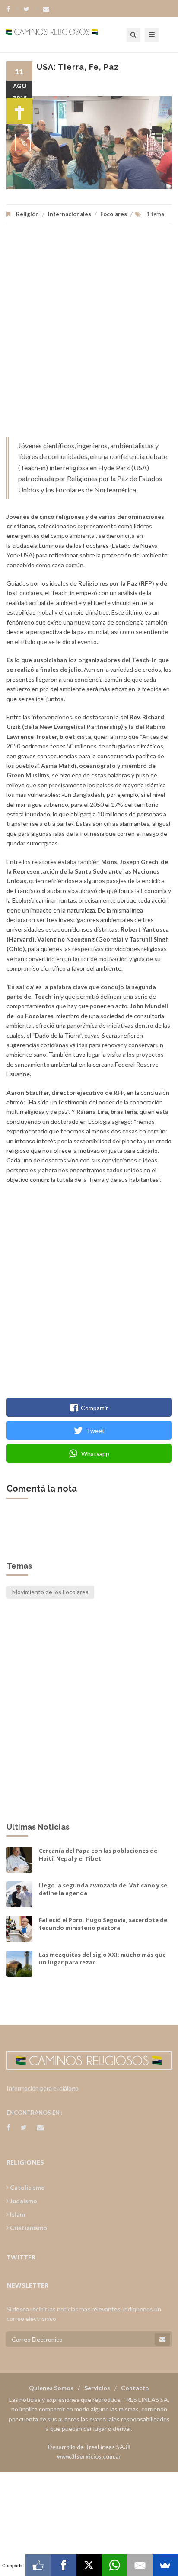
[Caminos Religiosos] (63, 35)
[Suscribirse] (162, 2339)
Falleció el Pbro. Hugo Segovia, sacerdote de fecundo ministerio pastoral (103, 1924)
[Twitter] (31, 9)
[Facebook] (12, 9)
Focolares (114, 214)
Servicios (97, 2388)
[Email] (140, 2565)
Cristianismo (28, 2228)
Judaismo (23, 2201)
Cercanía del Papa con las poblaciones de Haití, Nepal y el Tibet (98, 1854)
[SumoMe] (165, 2565)
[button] (23, 142)
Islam (17, 2214)
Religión (27, 214)
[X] (89, 2565)
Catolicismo (27, 2187)
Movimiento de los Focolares (50, 1592)
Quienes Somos (51, 2388)
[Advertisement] (89, 334)
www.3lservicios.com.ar (89, 2456)
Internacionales (70, 214)
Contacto (135, 2388)
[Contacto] (46, 9)
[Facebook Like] (38, 2565)
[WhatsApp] (114, 2565)
